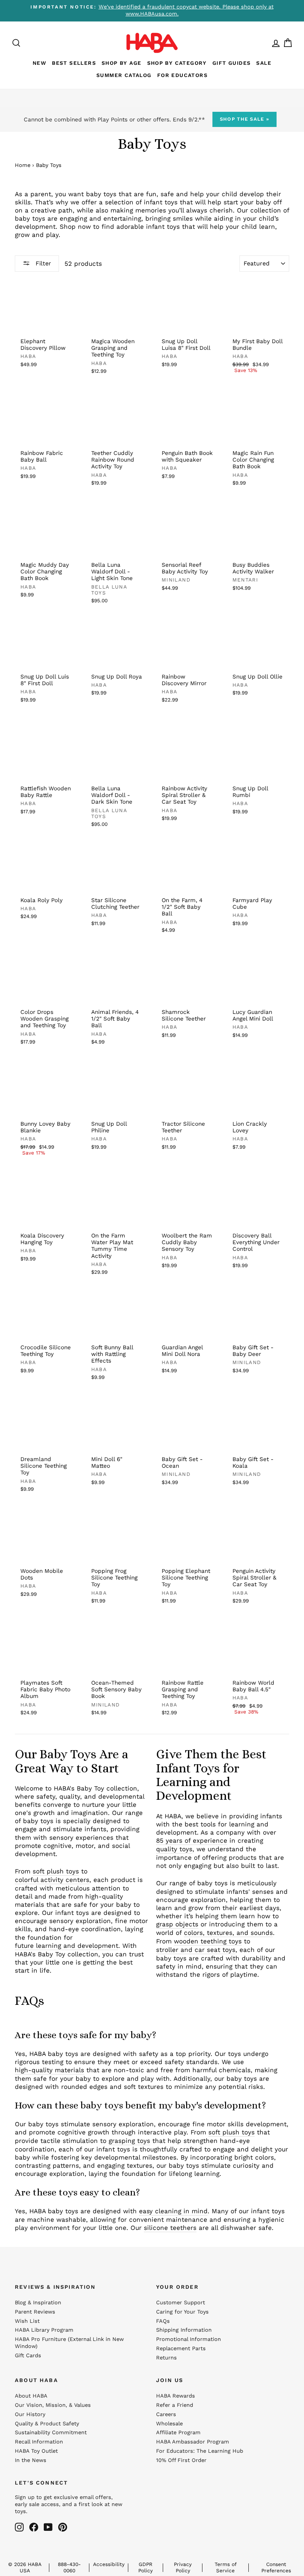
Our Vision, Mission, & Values (53, 2405)
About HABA (31, 2396)
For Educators (182, 75)
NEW (39, 63)
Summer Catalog (124, 75)
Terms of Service (226, 2567)
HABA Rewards (176, 2396)
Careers (166, 2414)
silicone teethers (170, 2228)
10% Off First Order (181, 2460)
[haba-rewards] (269, 43)
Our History (30, 2414)
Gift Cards (28, 2356)
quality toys (174, 1849)
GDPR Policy (146, 2567)
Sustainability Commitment (51, 2433)
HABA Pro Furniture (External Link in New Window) (69, 2343)
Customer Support (181, 2303)
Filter (42, 263)
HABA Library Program (44, 2330)
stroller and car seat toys (196, 1950)
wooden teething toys (208, 1941)
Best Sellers (74, 63)
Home (23, 165)
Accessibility (109, 2564)
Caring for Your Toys (182, 2312)
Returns (166, 2358)
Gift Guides (232, 63)
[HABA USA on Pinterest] (63, 2527)
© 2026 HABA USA (25, 2567)
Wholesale (169, 2424)
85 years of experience (192, 1840)
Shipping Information (184, 2330)
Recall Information (39, 2442)
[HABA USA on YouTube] (48, 2527)
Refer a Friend (175, 2405)
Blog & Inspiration (38, 2303)
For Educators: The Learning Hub (200, 2451)
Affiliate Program (178, 2433)
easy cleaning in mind (173, 2211)
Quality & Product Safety (47, 2424)
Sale (264, 63)
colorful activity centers (52, 1880)
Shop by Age (121, 63)
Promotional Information (189, 2339)
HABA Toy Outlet (36, 2451)
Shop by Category (177, 63)
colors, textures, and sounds (228, 1933)
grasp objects (177, 1924)
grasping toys (129, 2141)
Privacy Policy (183, 2567)
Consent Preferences (276, 2567)
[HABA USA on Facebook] (34, 2527)
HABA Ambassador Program (193, 2442)
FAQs (163, 2321)
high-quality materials (49, 2070)
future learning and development (67, 1946)
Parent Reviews (35, 2312)
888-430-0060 (69, 2567)
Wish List (27, 2321)
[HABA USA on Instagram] (19, 2527)
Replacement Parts (181, 2349)
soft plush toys (56, 1871)
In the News (31, 2460)
